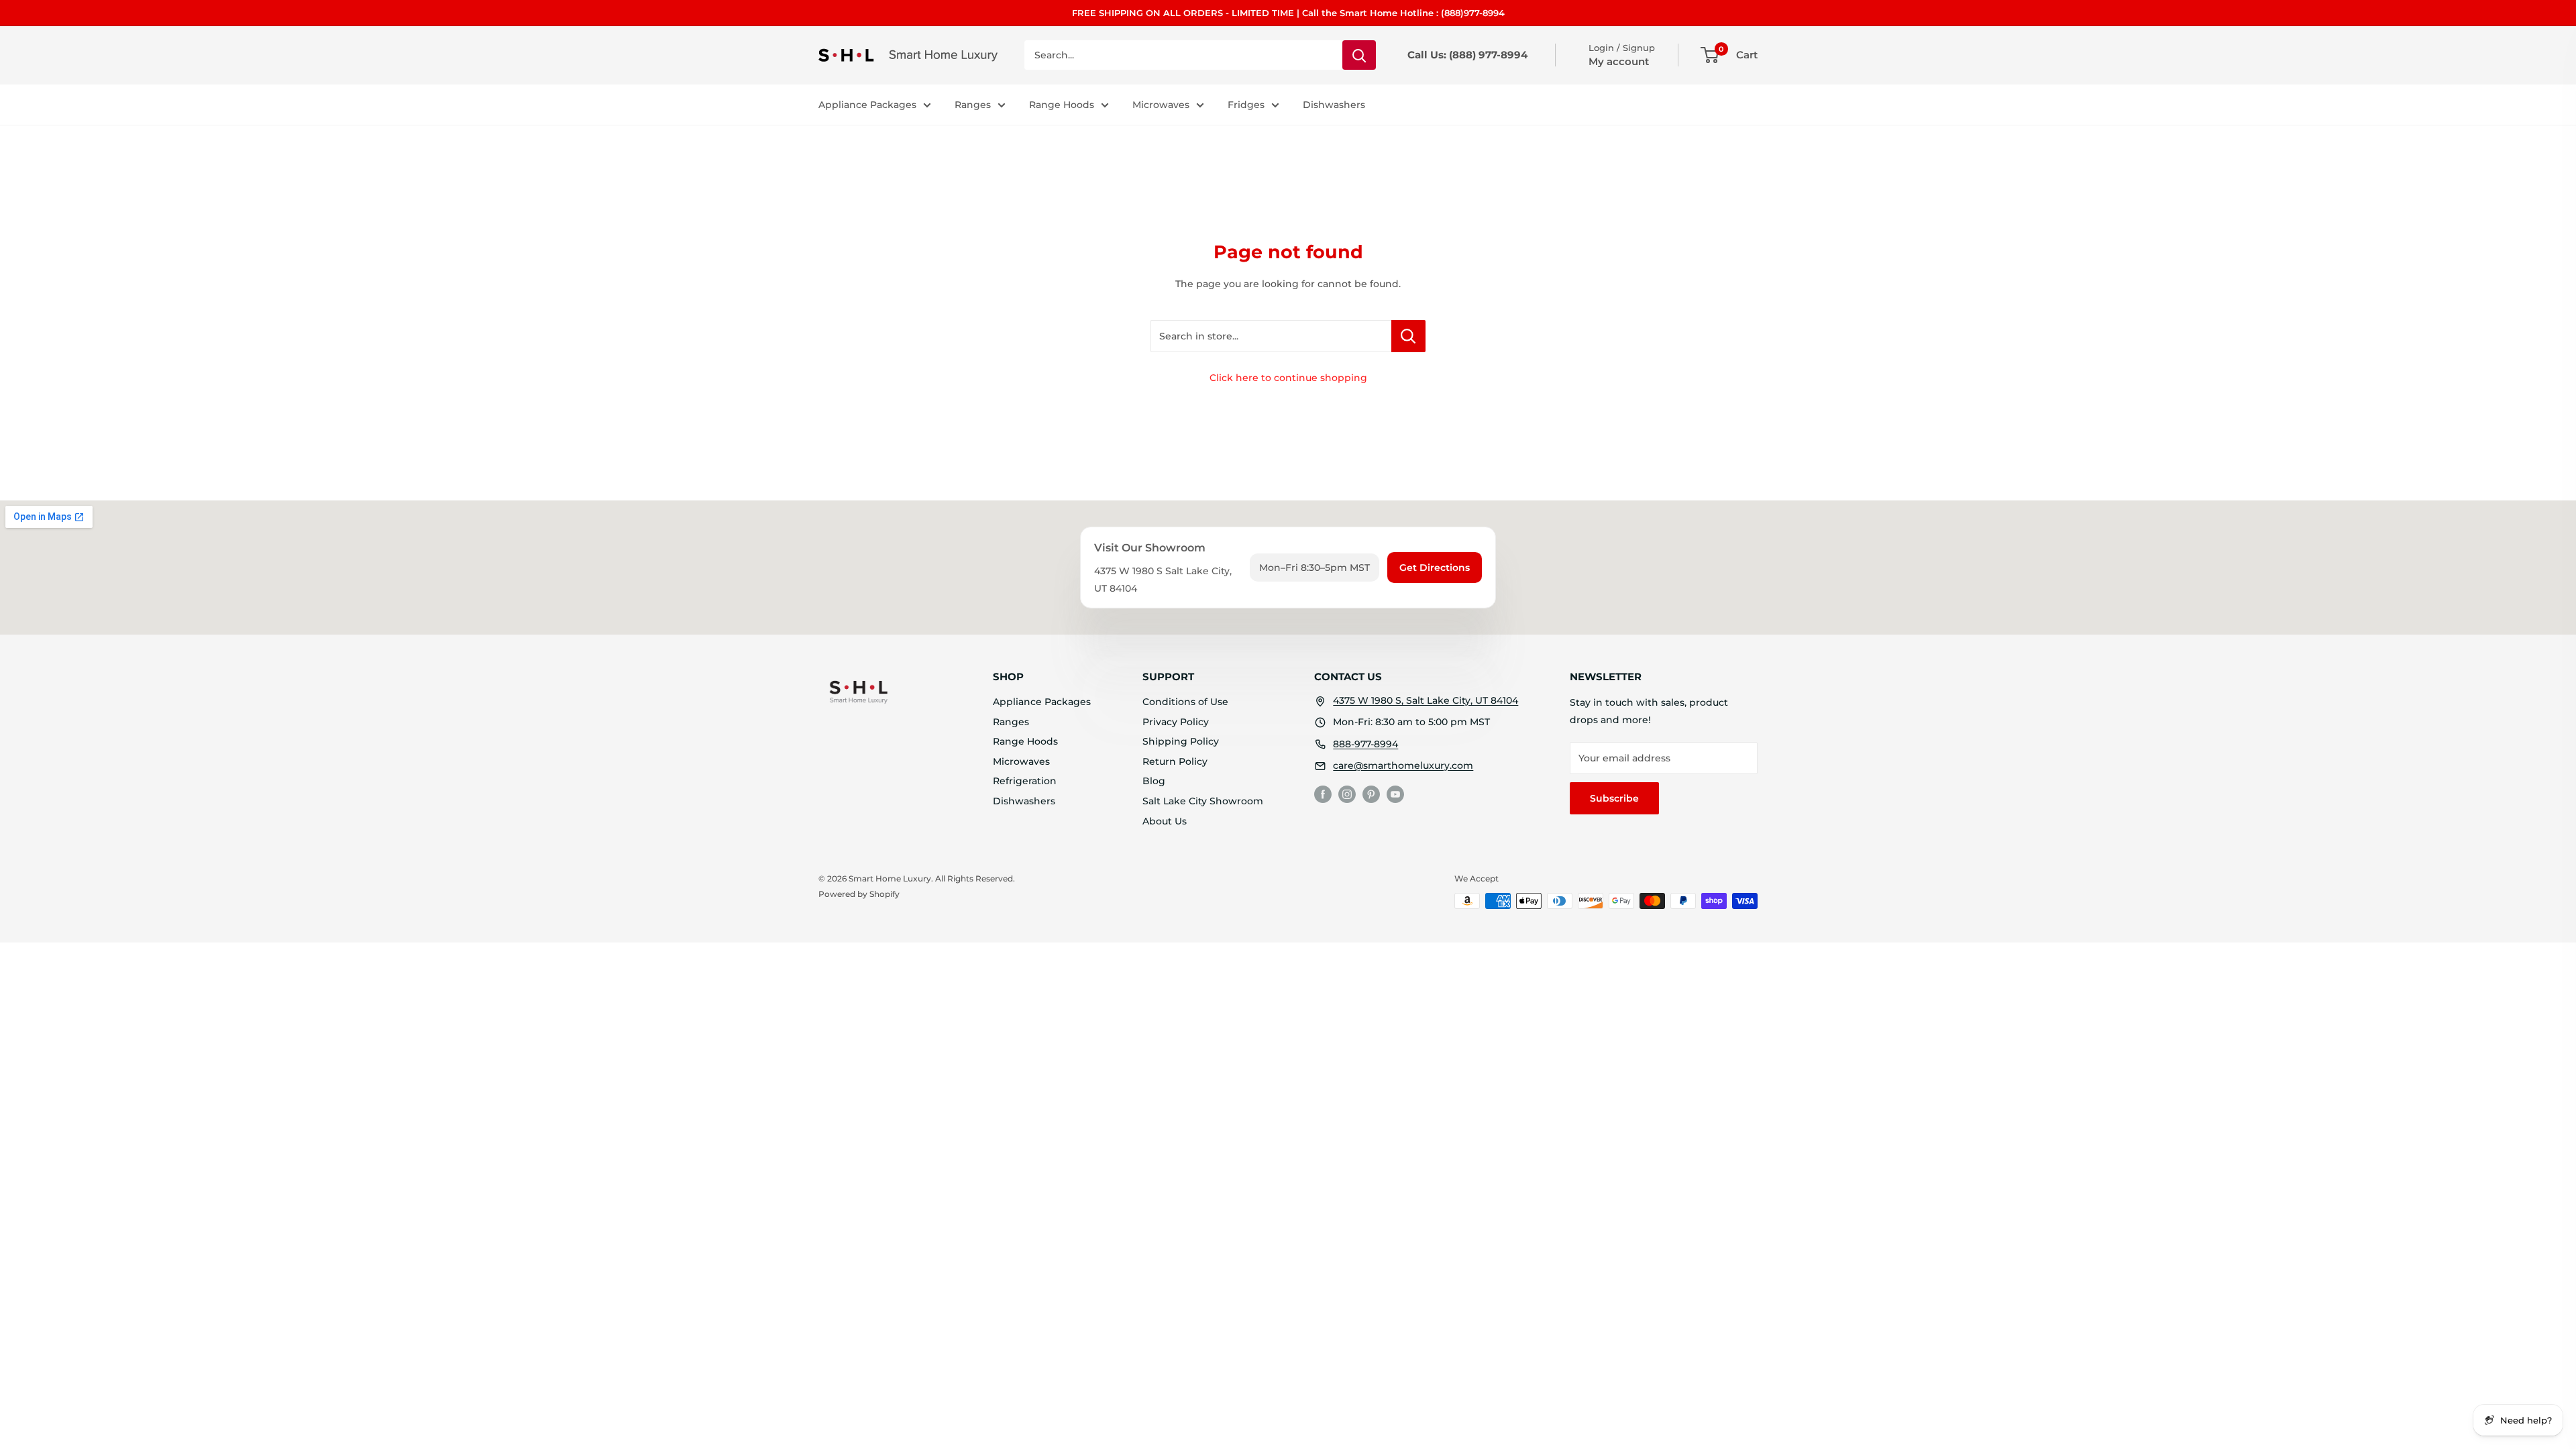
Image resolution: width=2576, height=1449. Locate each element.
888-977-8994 (1365, 744)
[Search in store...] (1408, 336)
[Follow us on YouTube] (1395, 794)
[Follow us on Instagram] (1347, 794)
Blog (1154, 781)
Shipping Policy (1181, 741)
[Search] (1359, 55)
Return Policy (1175, 761)
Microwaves (1161, 105)
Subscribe (1614, 798)
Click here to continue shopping (1288, 378)
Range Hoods (1062, 105)
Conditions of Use (1185, 702)
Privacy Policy (1176, 722)
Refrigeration (1025, 781)
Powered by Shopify (859, 894)
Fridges (1246, 105)
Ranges (973, 105)
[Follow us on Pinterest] (1371, 794)
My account (1619, 61)
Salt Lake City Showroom (1203, 801)
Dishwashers (1334, 105)
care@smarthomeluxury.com (1403, 765)
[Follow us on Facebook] (1323, 794)
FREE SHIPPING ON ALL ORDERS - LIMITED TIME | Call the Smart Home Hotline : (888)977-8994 (1288, 13)
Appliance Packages (867, 105)
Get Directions (1435, 568)
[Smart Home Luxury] (859, 692)
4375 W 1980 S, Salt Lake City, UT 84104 (1426, 700)
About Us (1165, 821)
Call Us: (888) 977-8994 (1467, 55)
